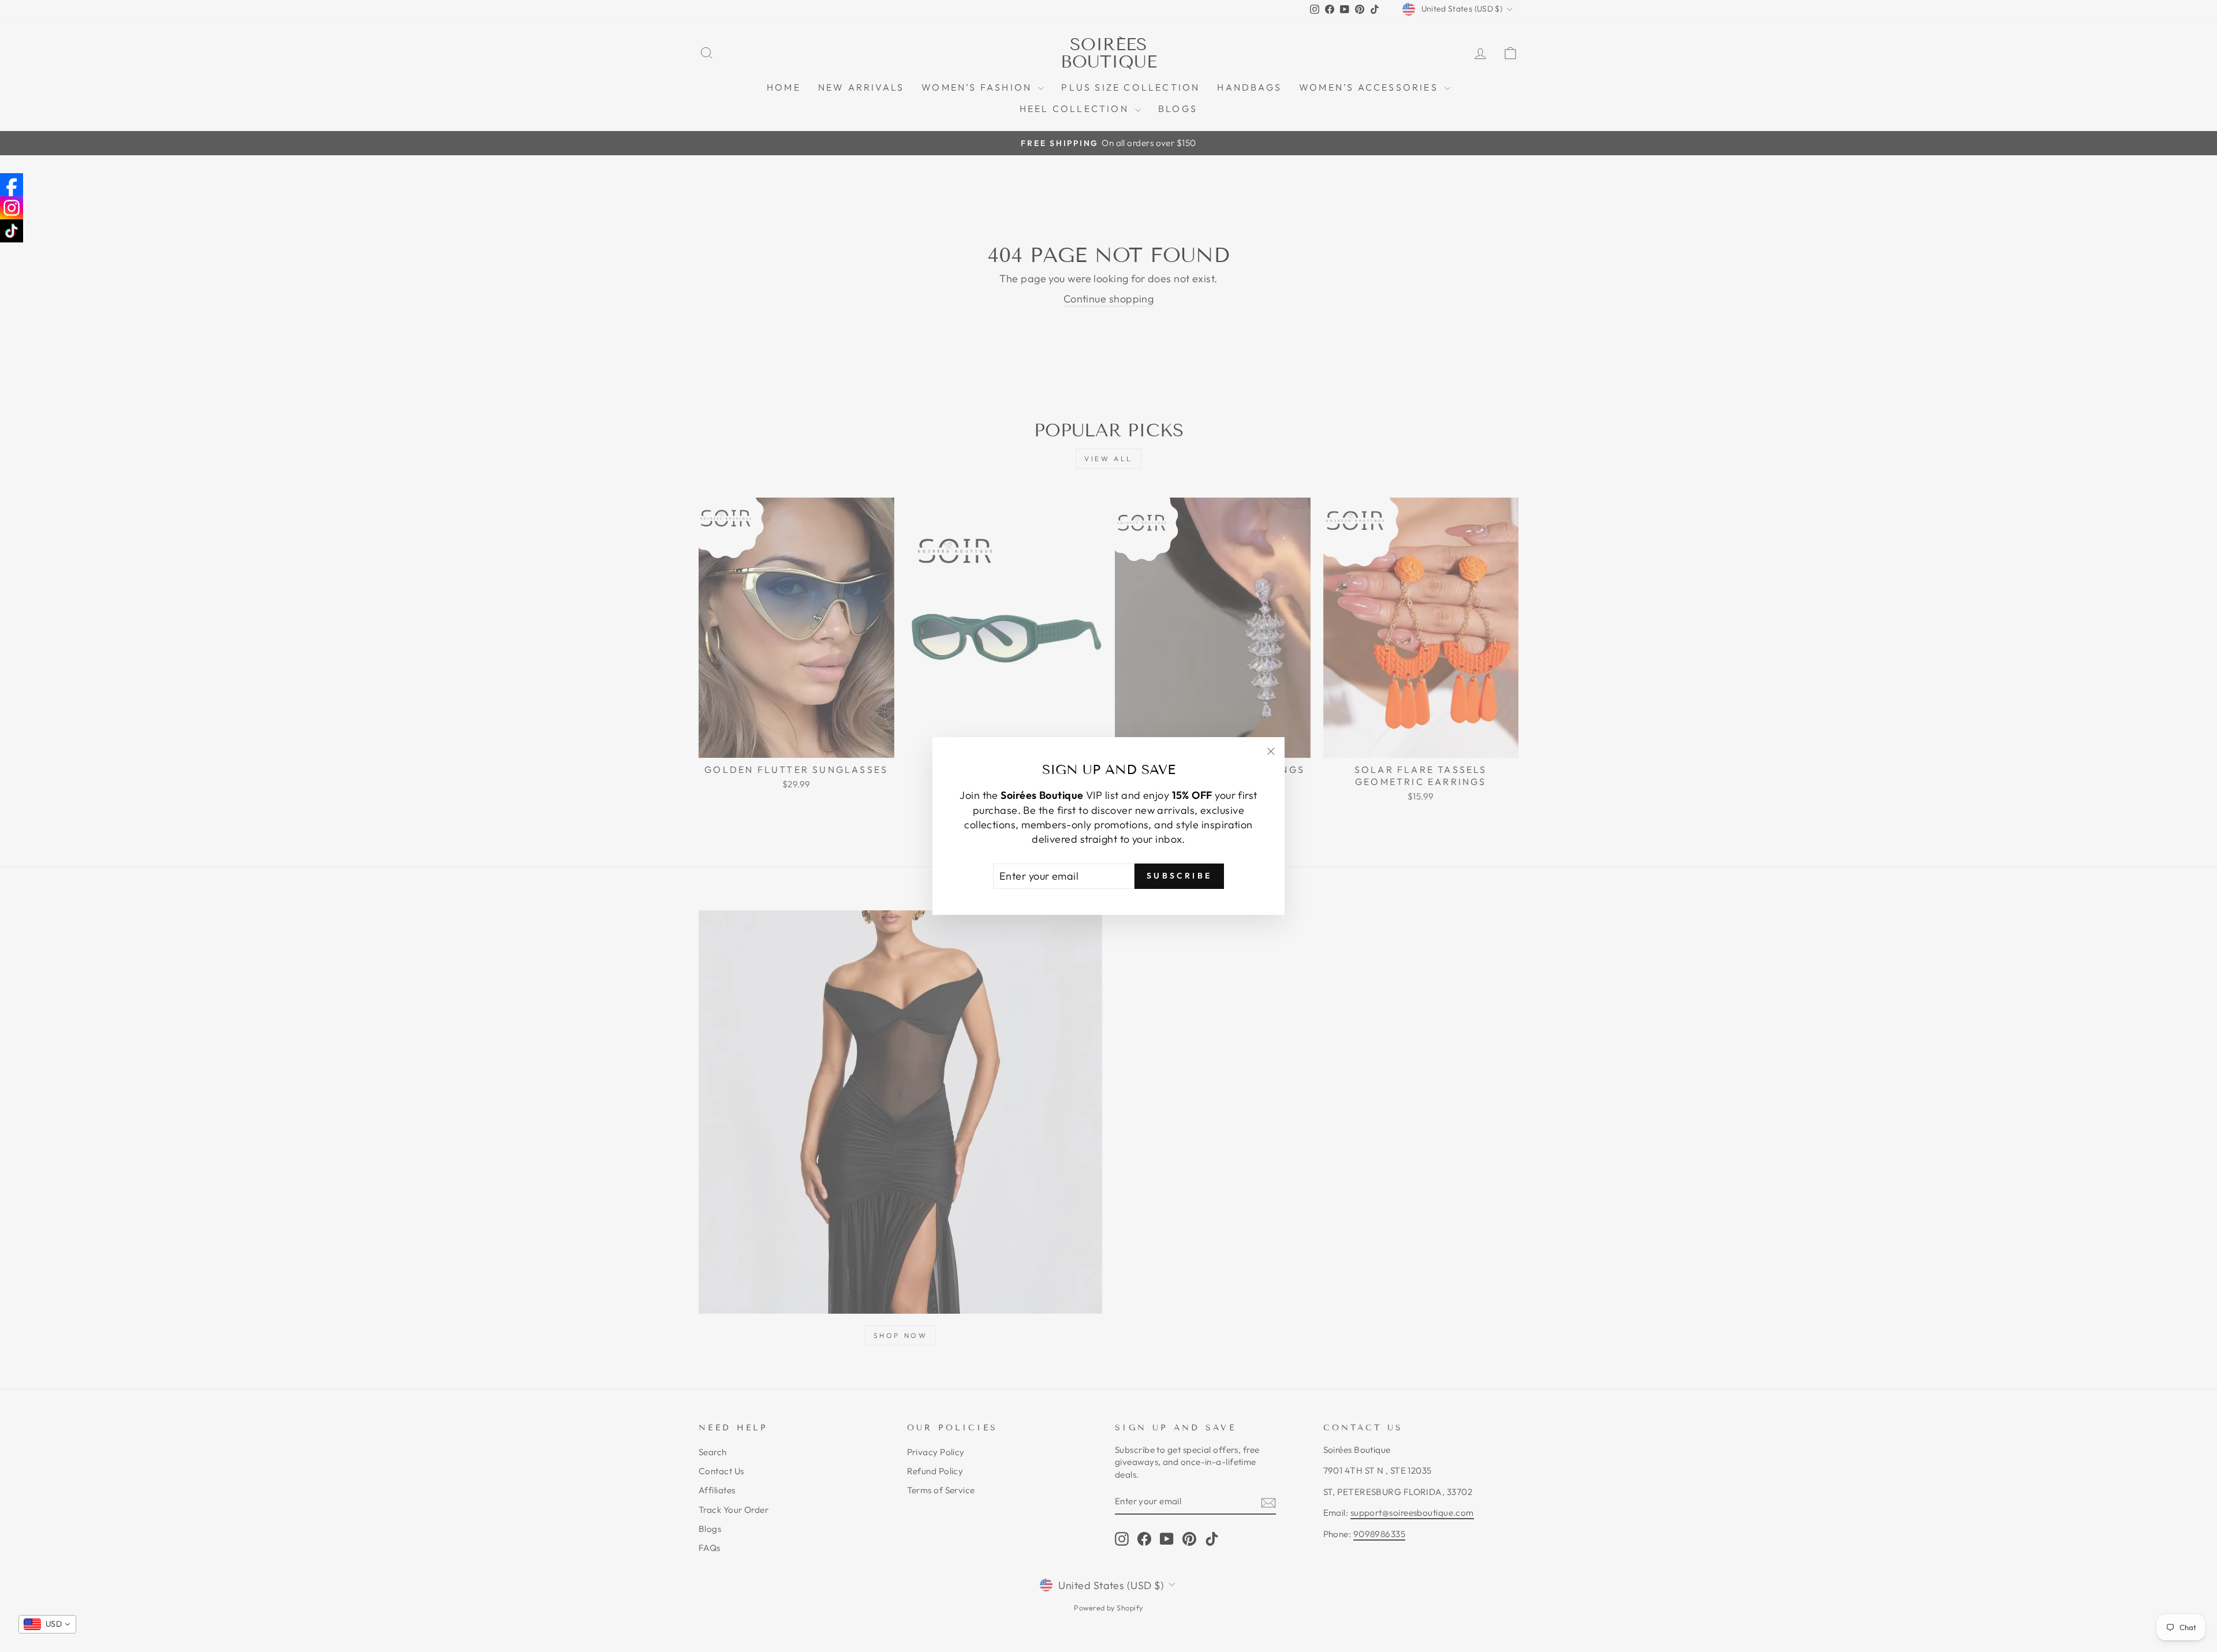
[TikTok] (12, 231)
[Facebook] (12, 185)
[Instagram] (12, 208)
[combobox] (47, 1624)
